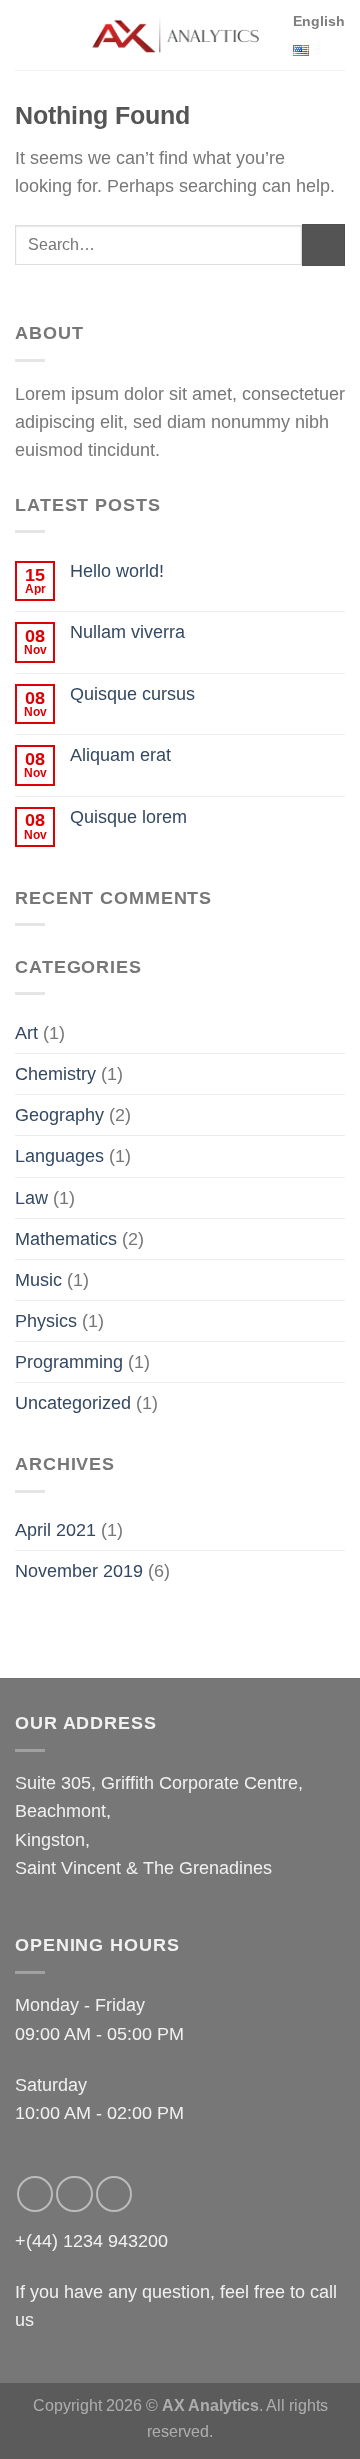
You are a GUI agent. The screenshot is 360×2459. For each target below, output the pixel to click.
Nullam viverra (127, 632)
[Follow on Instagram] (74, 2194)
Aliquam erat (120, 755)
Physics (46, 1321)
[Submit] (323, 245)
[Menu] (28, 35)
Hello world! (117, 571)
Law (31, 1198)
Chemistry (55, 1074)
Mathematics (66, 1239)
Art (26, 1033)
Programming (69, 1362)
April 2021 (55, 1530)
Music (38, 1280)
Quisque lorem (128, 817)
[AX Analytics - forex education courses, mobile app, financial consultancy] (178, 35)
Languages (59, 1156)
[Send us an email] (114, 2194)
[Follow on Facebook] (35, 2194)
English (319, 21)
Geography (59, 1115)
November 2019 (79, 1571)
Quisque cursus (132, 694)
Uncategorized (73, 1403)
